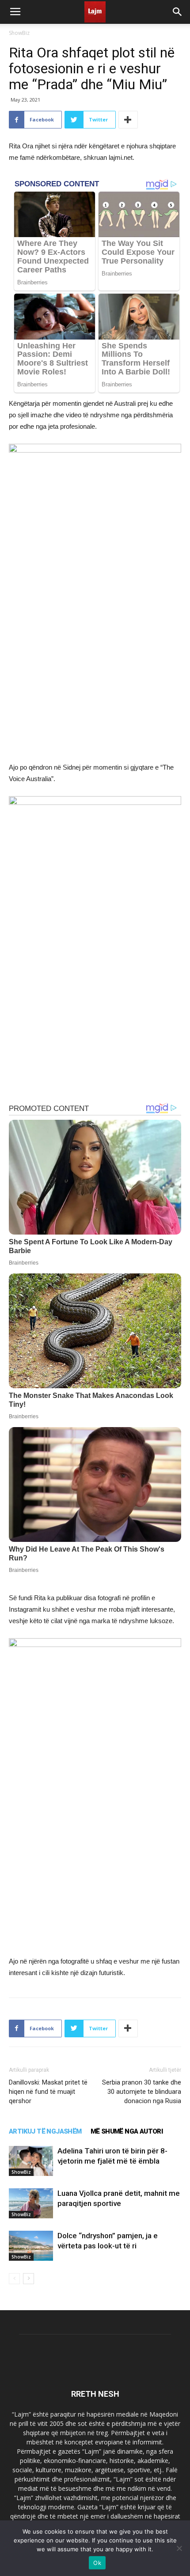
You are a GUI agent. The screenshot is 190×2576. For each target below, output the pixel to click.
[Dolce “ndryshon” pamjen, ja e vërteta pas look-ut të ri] (31, 2246)
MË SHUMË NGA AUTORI (127, 2131)
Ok (97, 2563)
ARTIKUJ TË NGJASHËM (45, 2131)
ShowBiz (19, 33)
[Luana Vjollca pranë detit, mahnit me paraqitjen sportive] (31, 2204)
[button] (178, 12)
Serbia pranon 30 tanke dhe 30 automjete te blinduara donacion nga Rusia (142, 2092)
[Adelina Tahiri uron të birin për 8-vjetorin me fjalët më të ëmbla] (31, 2161)
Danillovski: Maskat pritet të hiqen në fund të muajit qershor (48, 2092)
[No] (179, 2548)
